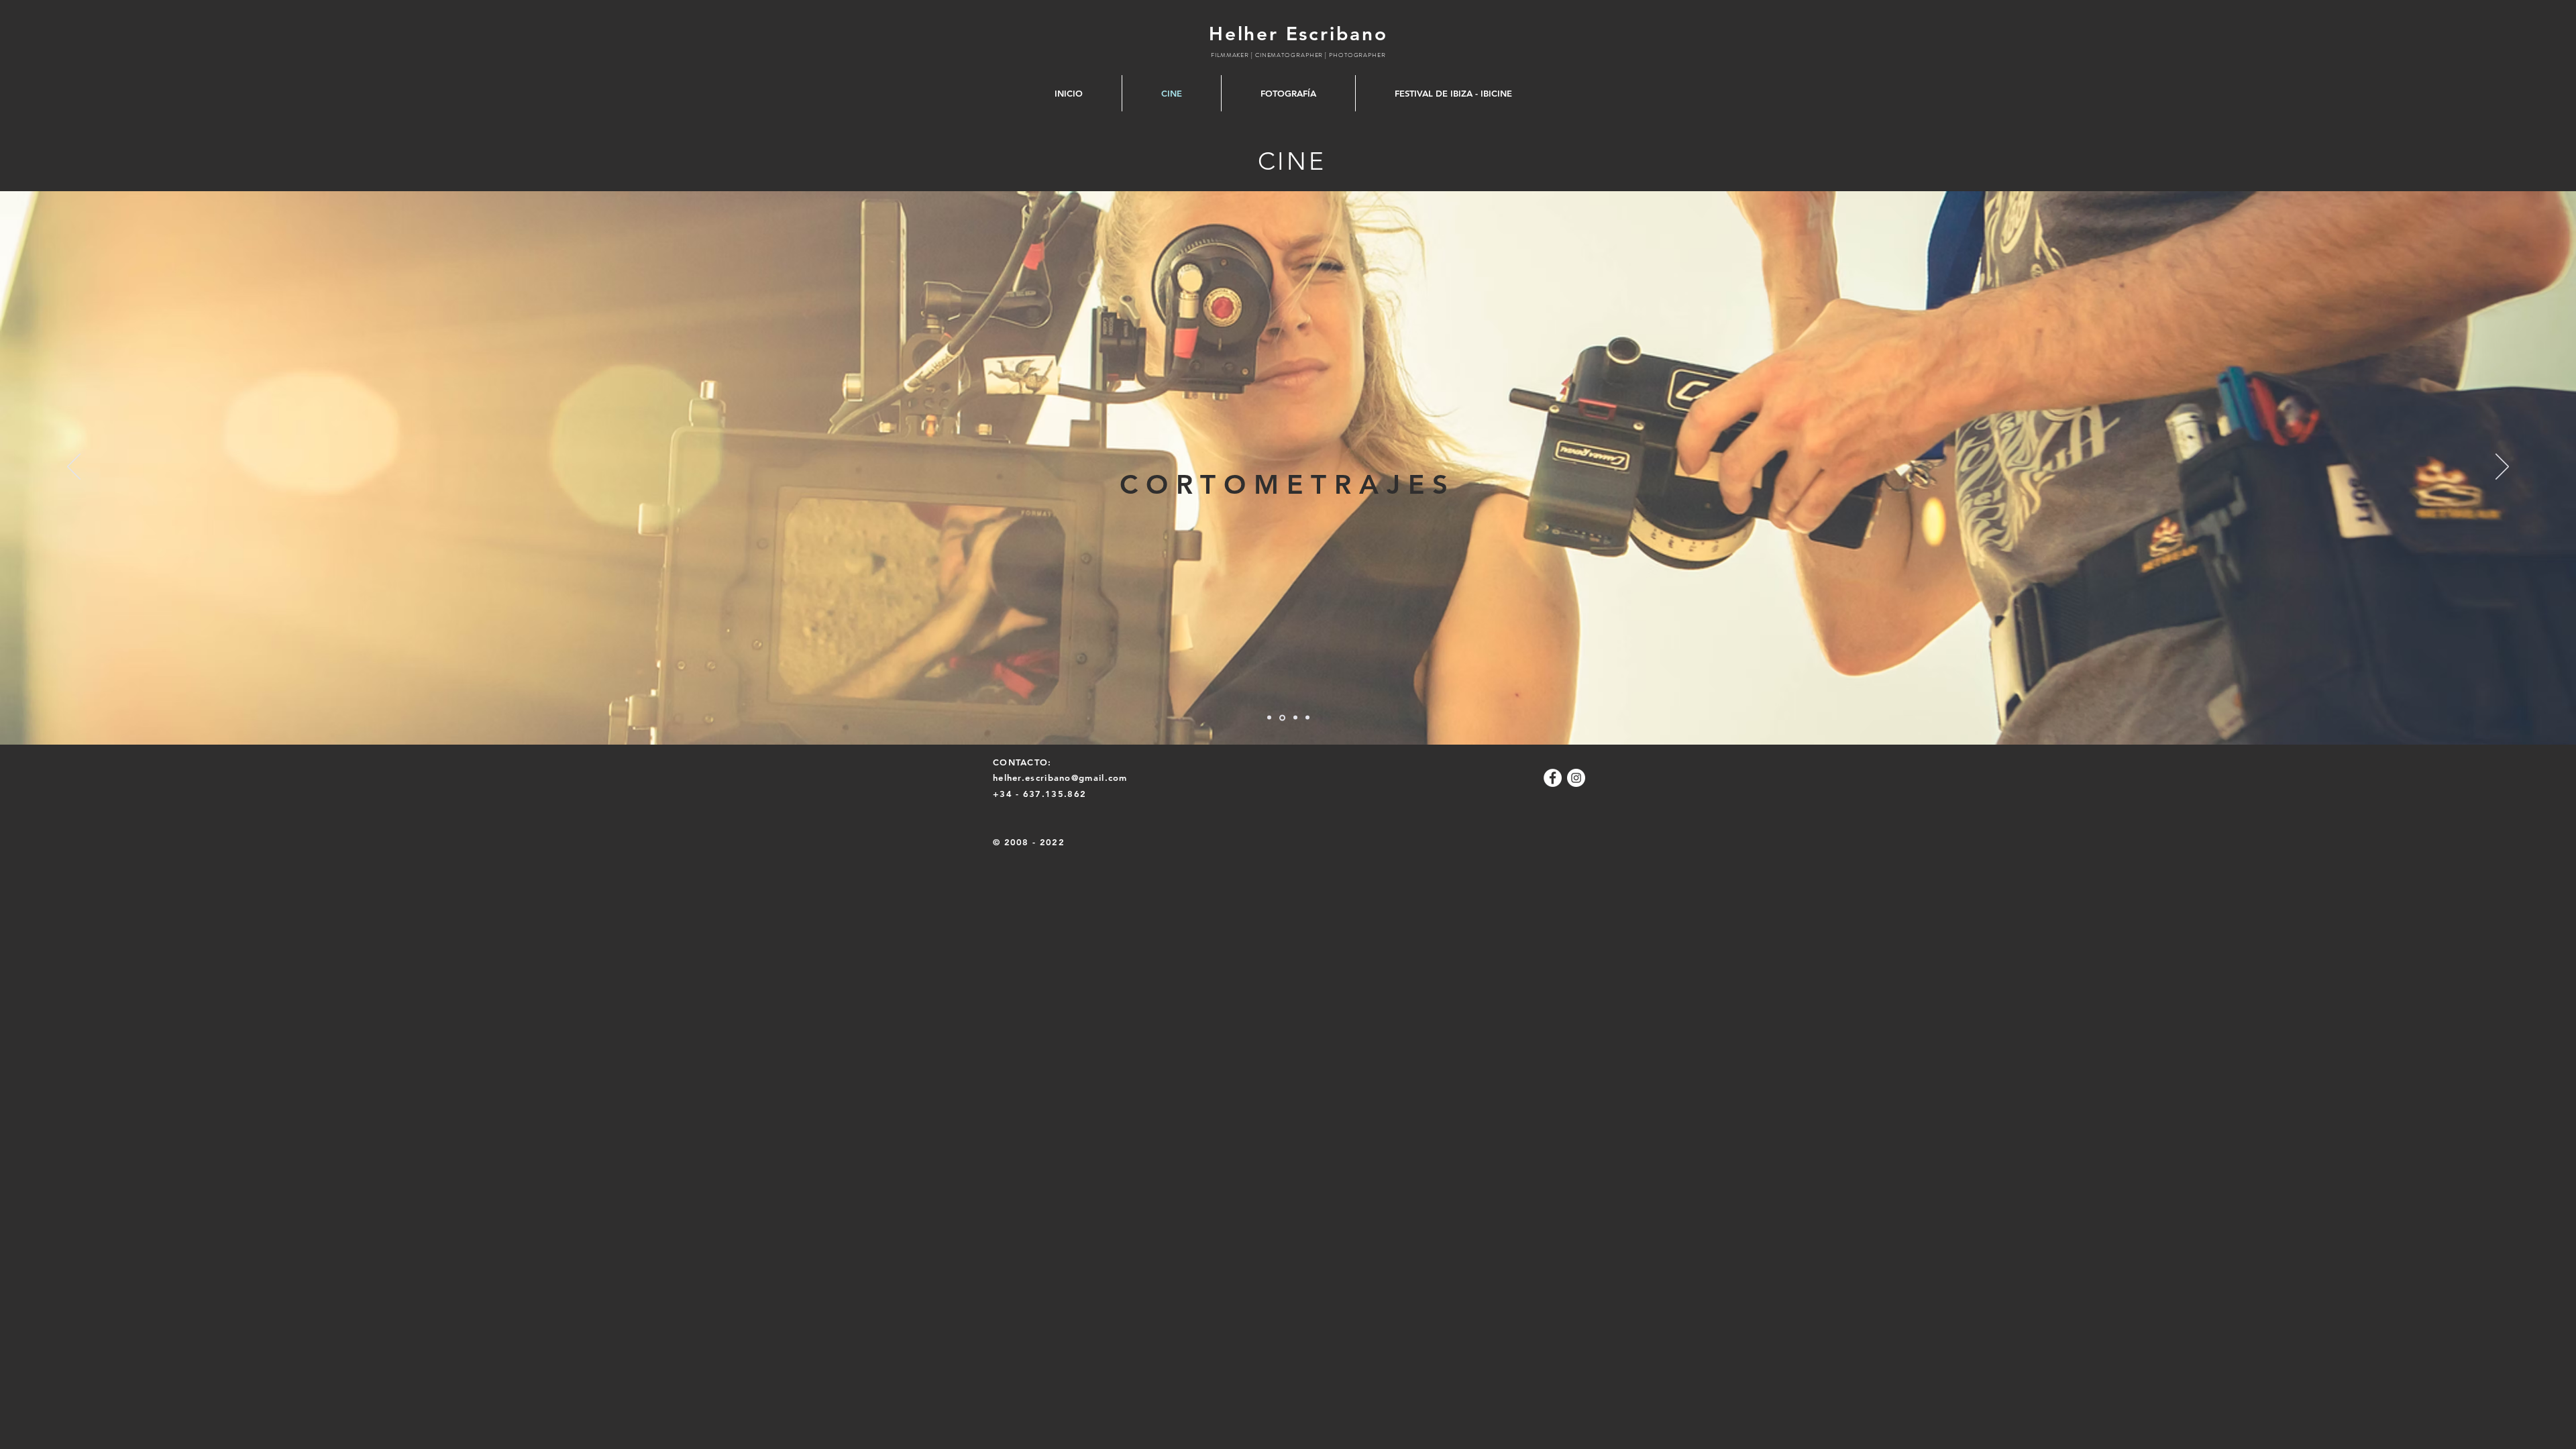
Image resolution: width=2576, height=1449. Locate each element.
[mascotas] (1281, 718)
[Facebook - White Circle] (1553, 778)
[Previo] (74, 468)
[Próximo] (2502, 468)
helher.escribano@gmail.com (1060, 777)
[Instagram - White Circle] (1576, 778)
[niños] (1269, 718)
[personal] (1307, 718)
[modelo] (1294, 717)
